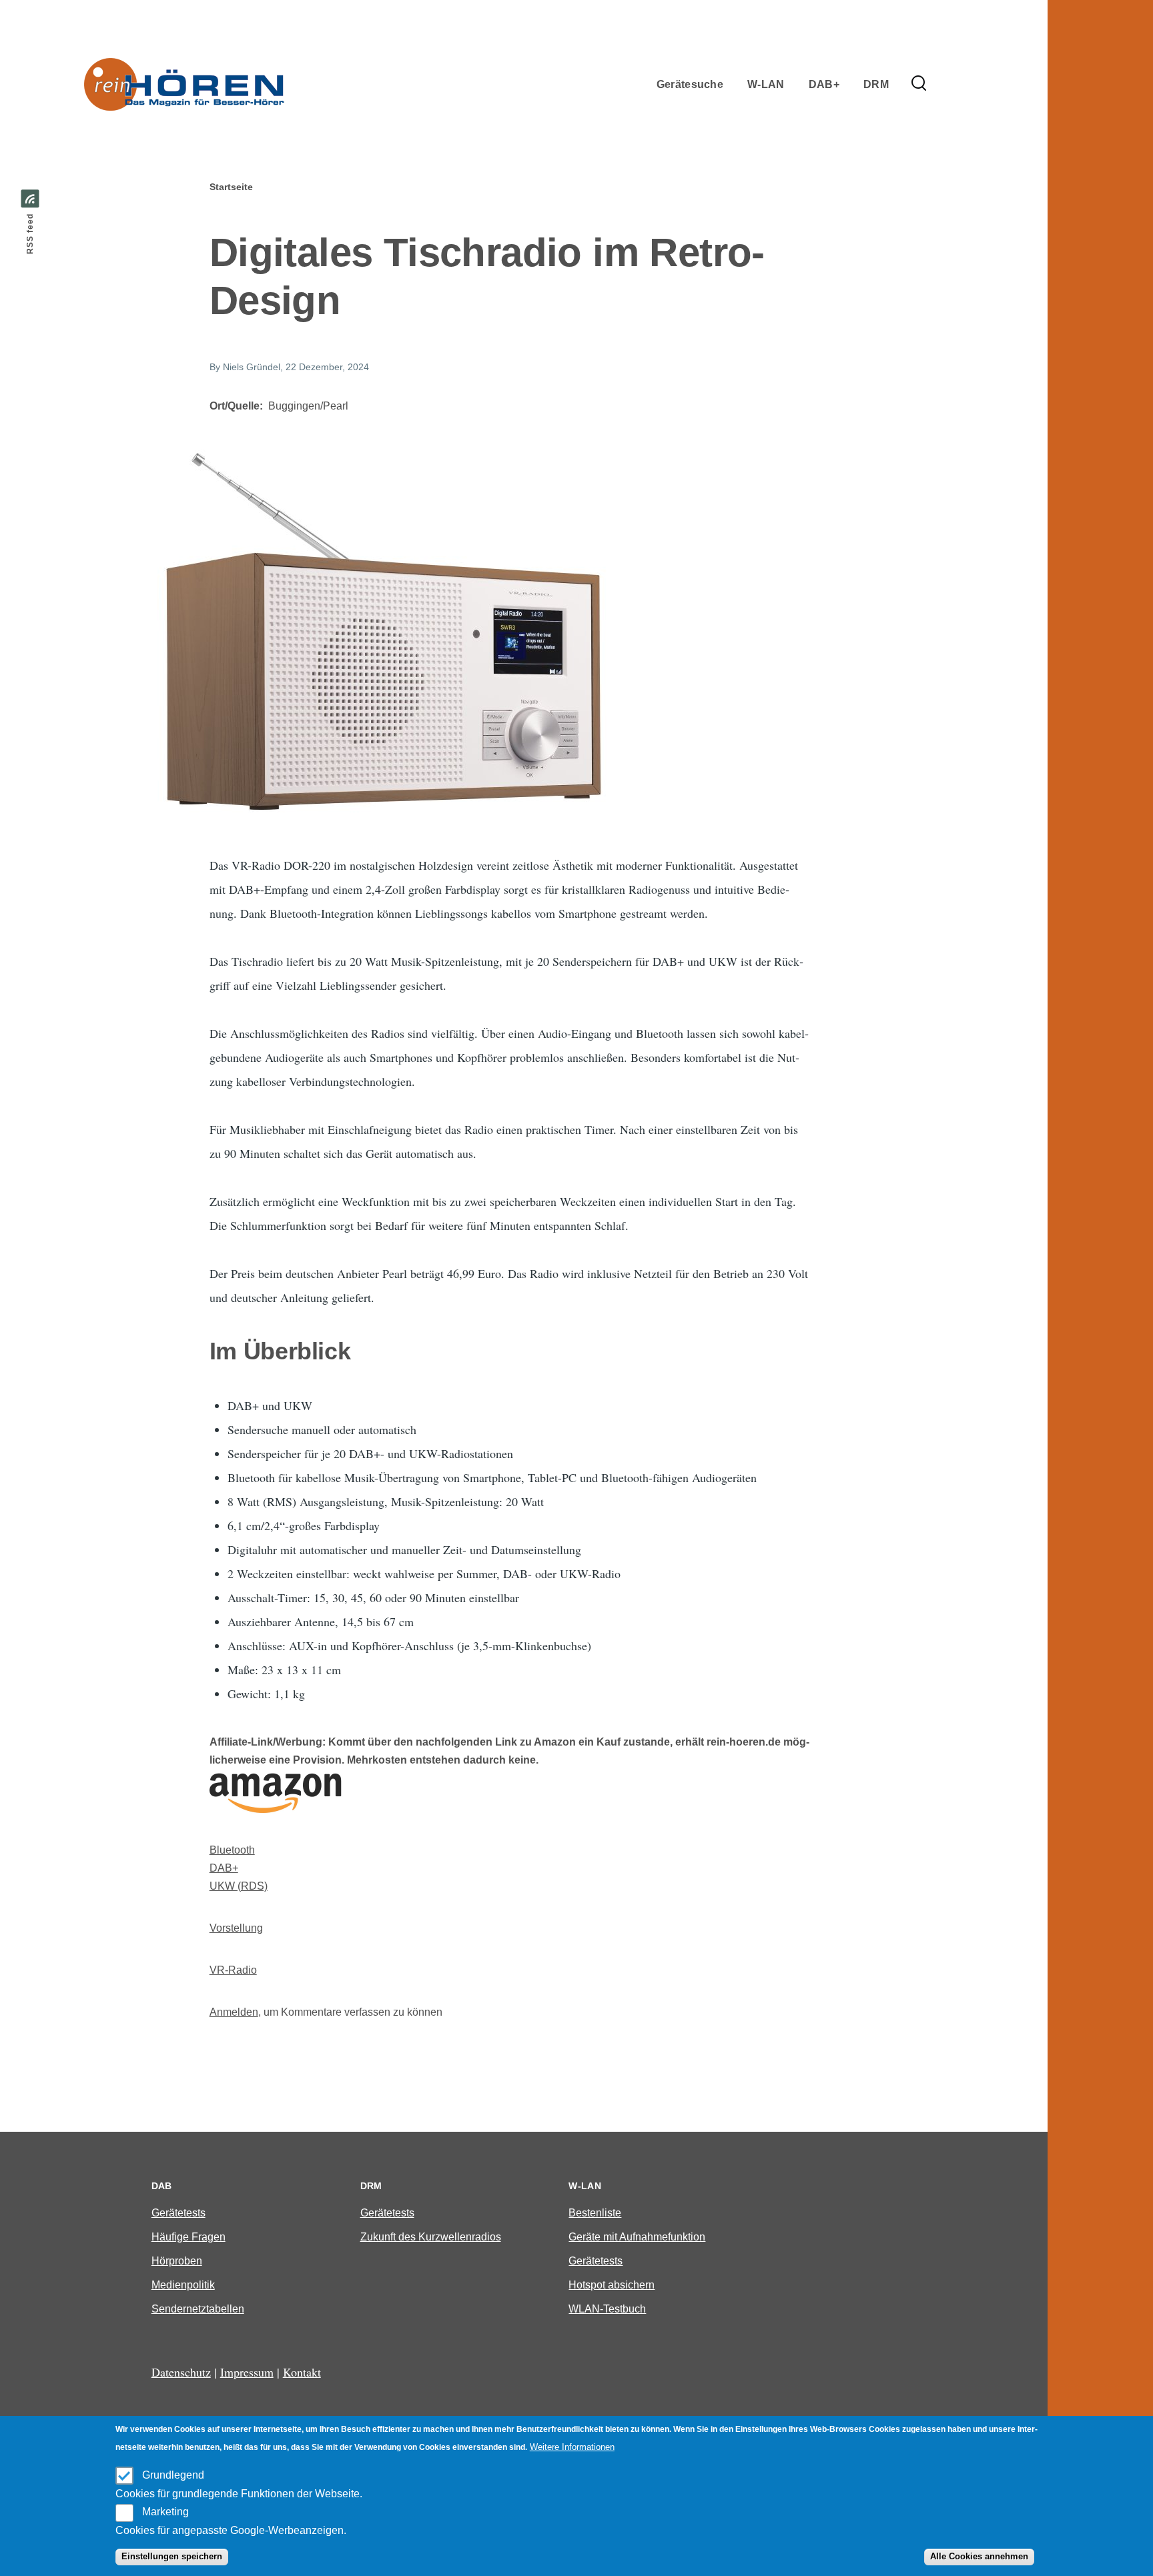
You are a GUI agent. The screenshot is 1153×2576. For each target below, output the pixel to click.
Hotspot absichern (612, 2285)
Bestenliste (595, 2213)
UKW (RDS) (239, 1886)
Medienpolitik (183, 2285)
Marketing (165, 2512)
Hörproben (177, 2261)
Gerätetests (178, 2213)
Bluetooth (232, 1850)
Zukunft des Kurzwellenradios (431, 2237)
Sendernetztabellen (198, 2309)
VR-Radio (233, 1970)
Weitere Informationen (572, 2447)
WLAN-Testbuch (607, 2309)
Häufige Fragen (188, 2237)
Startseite (231, 187)
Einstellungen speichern (172, 2557)
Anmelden (234, 2012)
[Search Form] (919, 84)
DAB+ (224, 1868)
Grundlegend (173, 2475)
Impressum (247, 2372)
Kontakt (302, 2372)
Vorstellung (236, 1928)
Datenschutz (181, 2372)
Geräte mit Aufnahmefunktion (637, 2237)
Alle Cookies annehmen (979, 2557)
